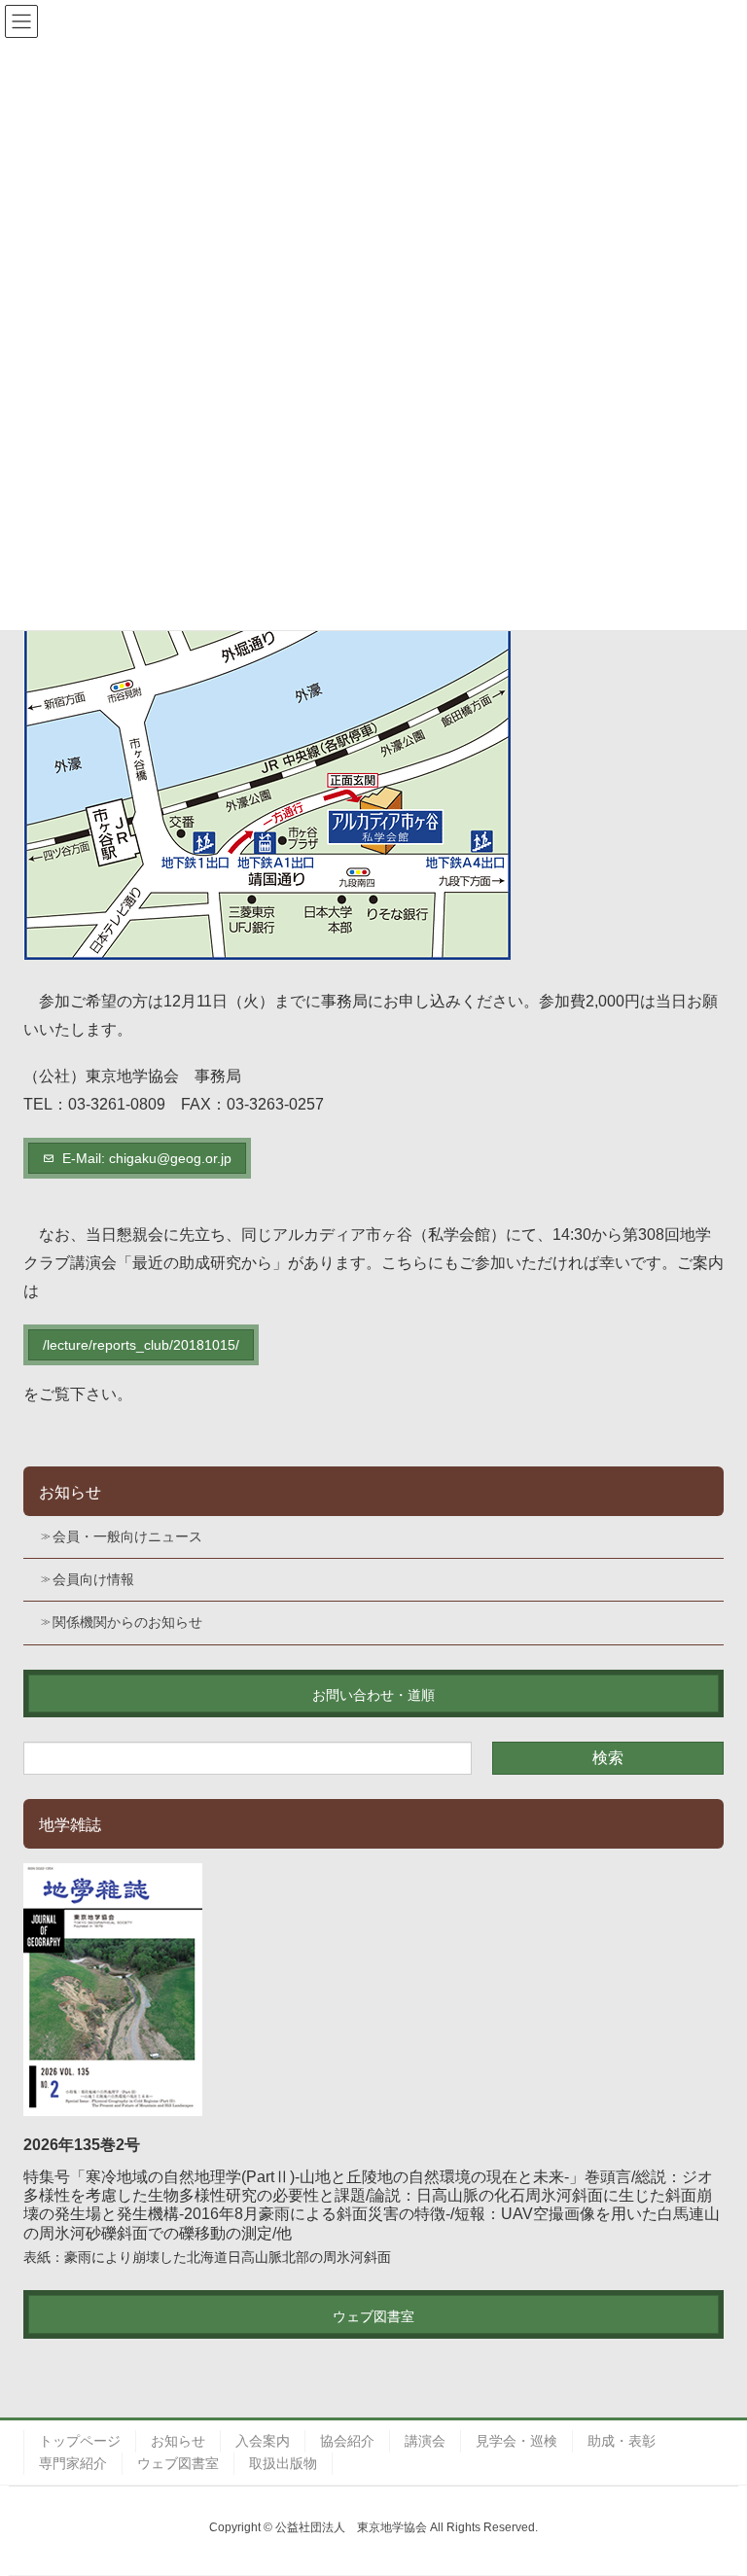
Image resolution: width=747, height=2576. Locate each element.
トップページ (80, 2441)
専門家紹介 (73, 2463)
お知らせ (70, 1492)
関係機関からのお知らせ (127, 1622)
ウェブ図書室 (178, 2463)
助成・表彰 (622, 2441)
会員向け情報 (93, 1579)
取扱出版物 (283, 2463)
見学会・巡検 (516, 2441)
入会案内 (263, 2441)
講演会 (425, 2441)
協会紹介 (347, 2441)
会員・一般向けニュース (127, 1536)
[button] (137, 1158)
